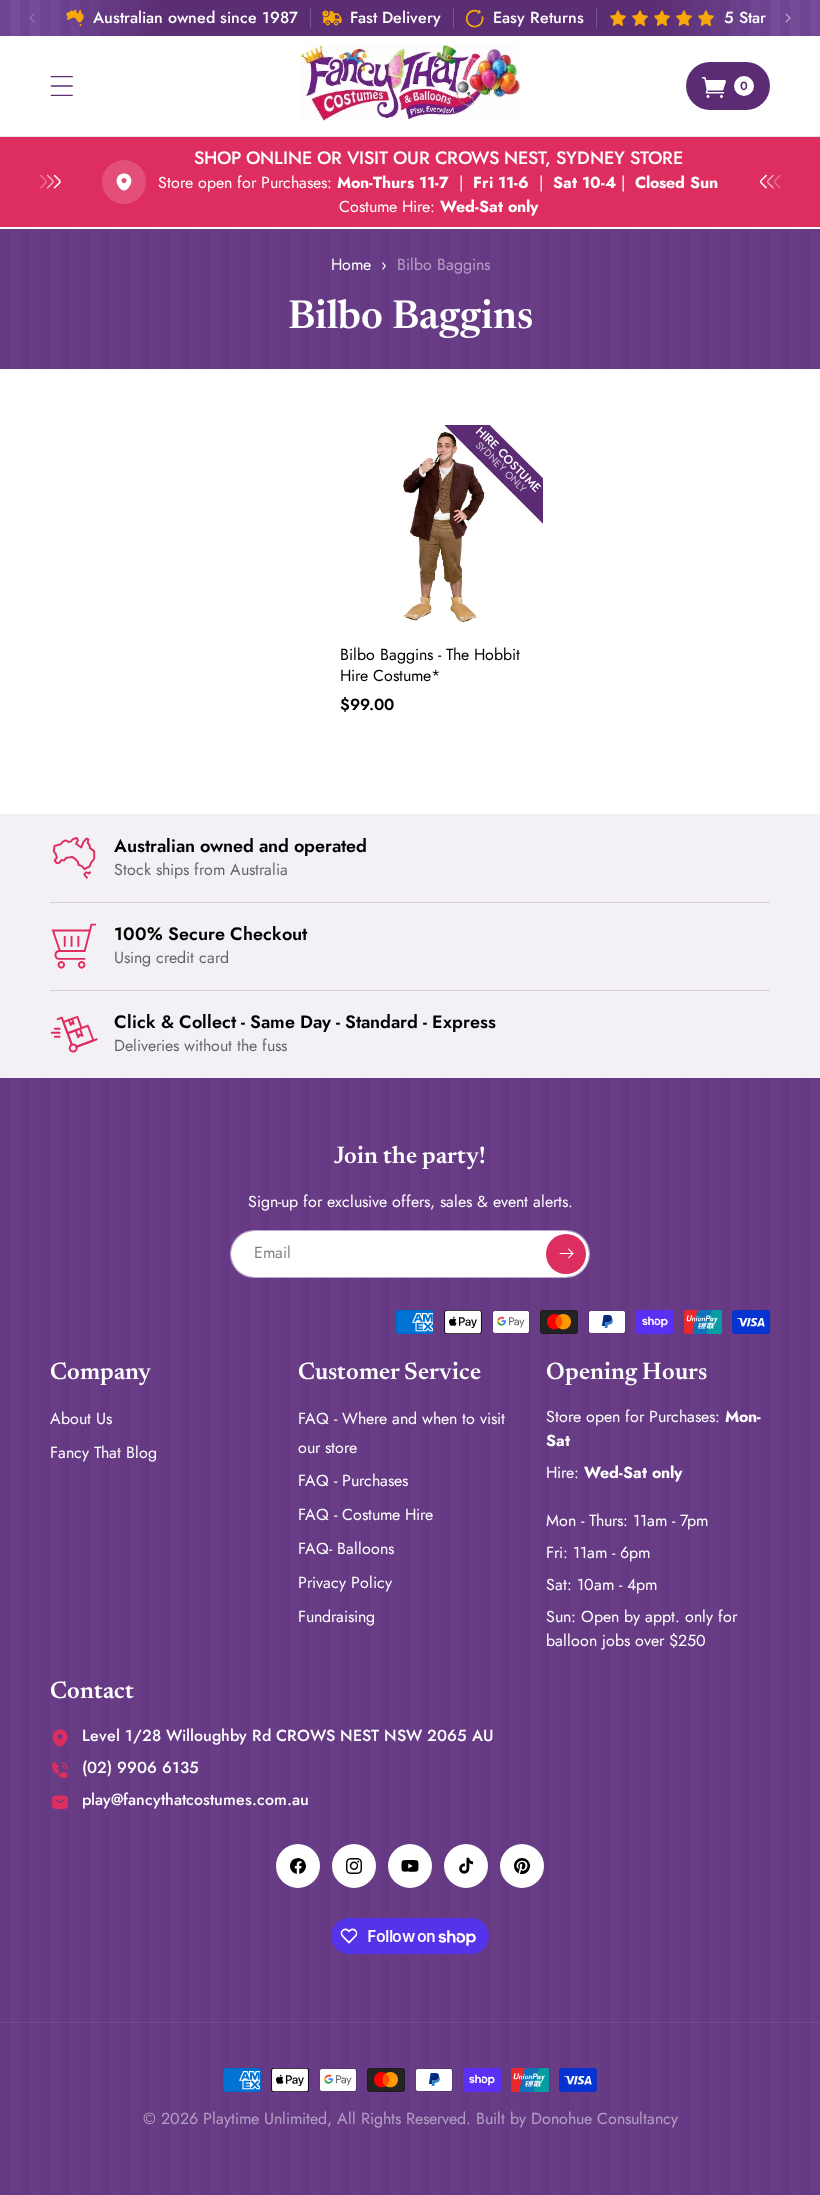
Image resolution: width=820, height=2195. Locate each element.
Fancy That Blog (103, 1452)
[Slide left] (32, 18)
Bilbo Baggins (443, 264)
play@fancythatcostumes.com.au (195, 1799)
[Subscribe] (566, 1254)
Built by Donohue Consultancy (577, 2118)
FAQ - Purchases (353, 1480)
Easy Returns (538, 18)
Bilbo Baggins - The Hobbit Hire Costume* (430, 666)
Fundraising (336, 1616)
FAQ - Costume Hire (365, 1514)
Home (351, 264)
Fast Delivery (395, 18)
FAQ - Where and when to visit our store (401, 1433)
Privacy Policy (345, 1582)
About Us (81, 1418)
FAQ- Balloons (346, 1548)
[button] (62, 86)
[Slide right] (788, 18)
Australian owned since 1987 (195, 18)
